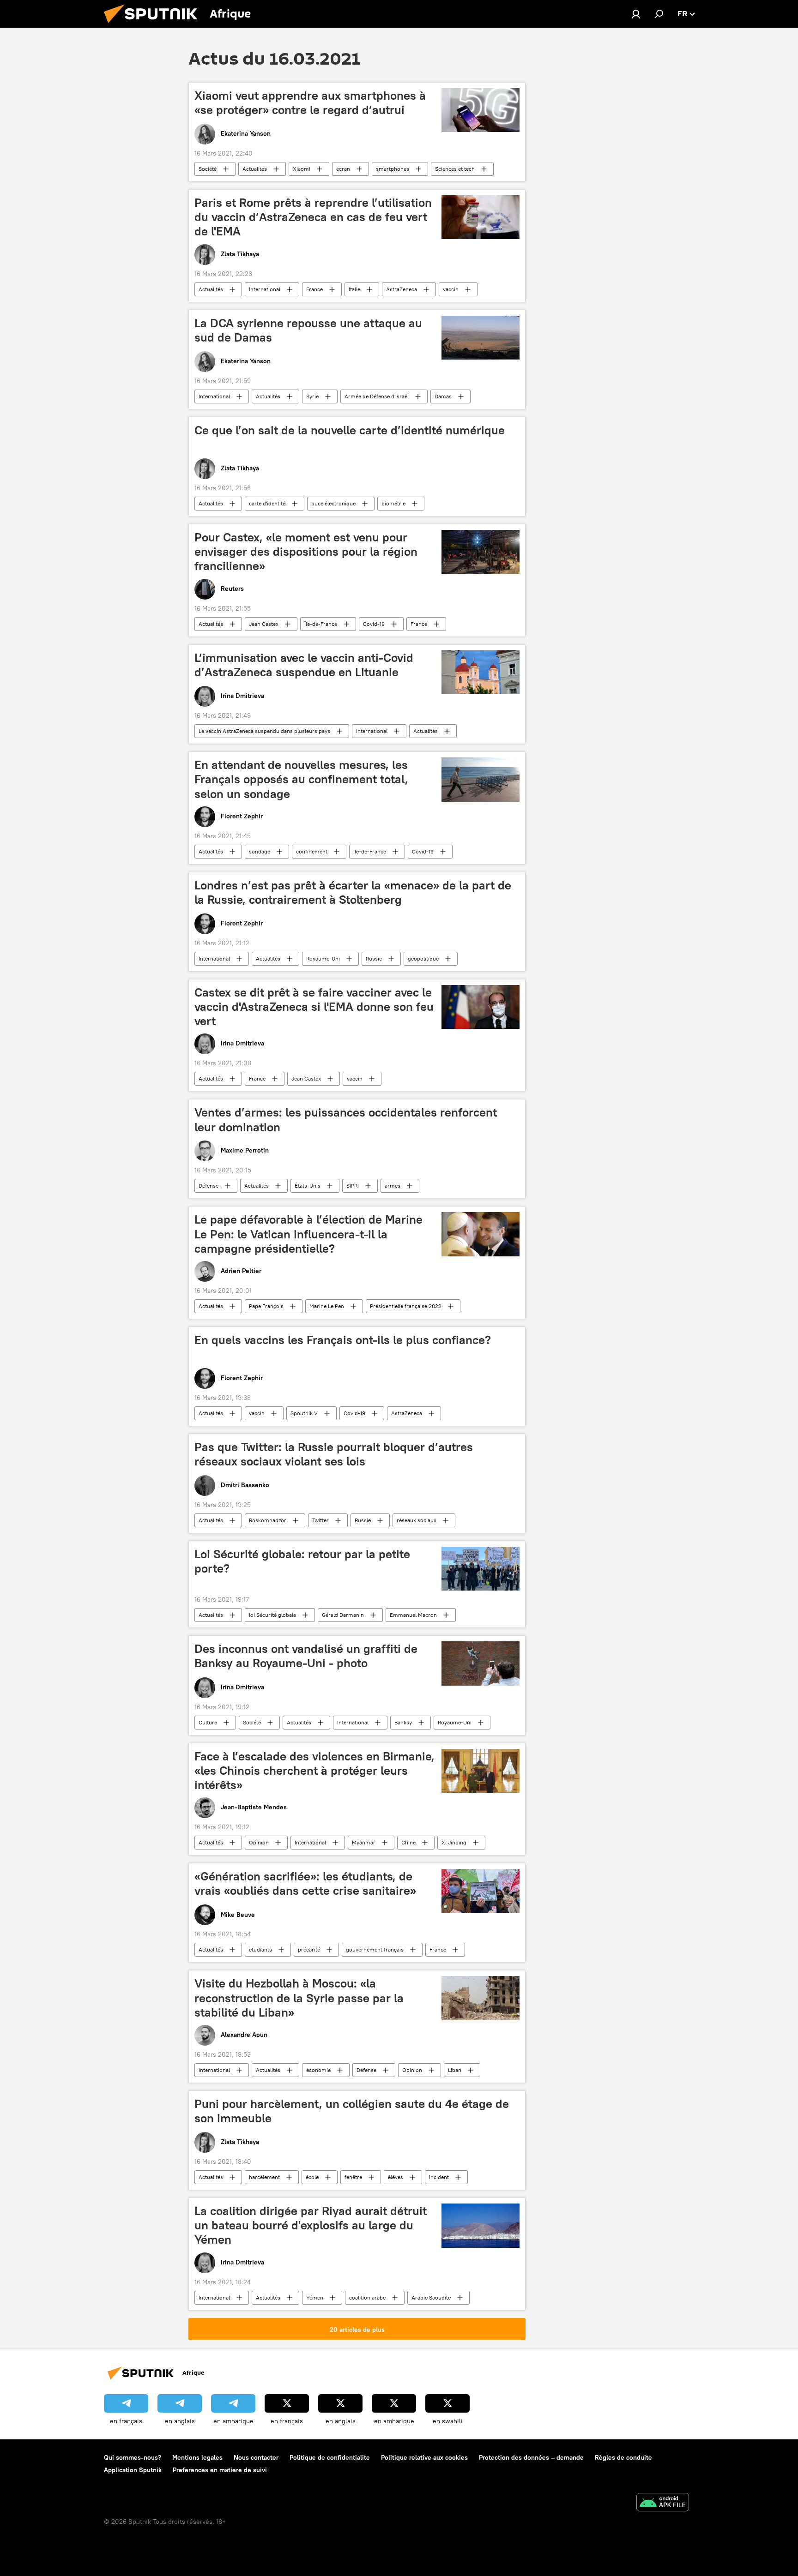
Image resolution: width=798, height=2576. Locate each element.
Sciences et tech (455, 169)
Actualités (255, 169)
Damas (443, 396)
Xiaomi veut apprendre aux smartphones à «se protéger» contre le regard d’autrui (310, 103)
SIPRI (353, 1186)
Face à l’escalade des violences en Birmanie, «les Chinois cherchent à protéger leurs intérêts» (314, 1771)
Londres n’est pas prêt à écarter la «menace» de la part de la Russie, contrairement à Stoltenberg (353, 892)
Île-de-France (321, 624)
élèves (396, 2177)
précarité (309, 1949)
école (312, 2177)
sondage (260, 851)
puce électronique (333, 503)
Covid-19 (374, 624)
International (265, 289)
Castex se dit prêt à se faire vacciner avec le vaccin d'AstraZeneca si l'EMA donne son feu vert (314, 1007)
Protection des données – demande (531, 2457)
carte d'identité (267, 503)
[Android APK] (663, 2503)
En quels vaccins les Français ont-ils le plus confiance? (343, 1340)
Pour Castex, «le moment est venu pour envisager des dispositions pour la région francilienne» (306, 552)
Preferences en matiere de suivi (220, 2470)
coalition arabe (367, 2297)
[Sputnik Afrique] (154, 25)
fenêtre (353, 2177)
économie (318, 2070)
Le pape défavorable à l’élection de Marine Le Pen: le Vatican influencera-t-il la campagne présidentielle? (308, 1234)
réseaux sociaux (417, 1520)
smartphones (393, 169)
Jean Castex (264, 624)
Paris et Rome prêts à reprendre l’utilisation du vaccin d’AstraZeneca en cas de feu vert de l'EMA (313, 217)
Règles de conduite (623, 2457)
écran (343, 169)
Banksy (403, 1722)
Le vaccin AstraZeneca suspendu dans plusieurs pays (264, 731)
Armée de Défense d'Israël (377, 396)
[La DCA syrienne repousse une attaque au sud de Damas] (481, 338)
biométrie (393, 503)
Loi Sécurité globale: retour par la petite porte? (302, 1561)
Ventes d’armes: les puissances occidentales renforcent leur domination (346, 1120)
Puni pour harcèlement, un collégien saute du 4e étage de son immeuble (352, 2111)
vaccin (451, 289)
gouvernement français (375, 1949)
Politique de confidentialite (330, 2457)
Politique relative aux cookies (424, 2457)
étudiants (260, 1949)
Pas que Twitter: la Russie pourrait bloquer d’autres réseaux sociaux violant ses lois (334, 1454)
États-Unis (308, 1186)
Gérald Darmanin (343, 1615)
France (314, 289)
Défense (209, 1186)
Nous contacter (256, 2457)
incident (439, 2177)
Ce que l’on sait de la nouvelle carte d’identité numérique (350, 430)
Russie (374, 958)
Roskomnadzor (268, 1520)
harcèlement (264, 2177)
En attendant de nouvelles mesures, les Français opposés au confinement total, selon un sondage (301, 779)
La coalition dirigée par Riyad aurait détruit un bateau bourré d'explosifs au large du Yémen (311, 2225)
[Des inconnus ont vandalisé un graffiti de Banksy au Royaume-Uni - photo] (481, 1663)
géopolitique (423, 958)
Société (208, 169)
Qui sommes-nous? (133, 2457)
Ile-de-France (370, 851)
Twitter (320, 1520)
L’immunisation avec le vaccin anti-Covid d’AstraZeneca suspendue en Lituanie (304, 665)
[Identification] (636, 14)
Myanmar (364, 1842)
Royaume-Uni (323, 958)
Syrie (312, 396)
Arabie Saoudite (431, 2297)
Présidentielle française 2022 (406, 1306)
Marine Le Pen (327, 1306)
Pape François (266, 1306)
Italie (354, 289)
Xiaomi (302, 169)
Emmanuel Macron (413, 1615)
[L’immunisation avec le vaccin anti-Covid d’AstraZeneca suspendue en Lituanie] (481, 673)
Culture (208, 1722)
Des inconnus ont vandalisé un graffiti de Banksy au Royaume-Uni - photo (306, 1656)
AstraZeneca (402, 289)
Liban (455, 2070)
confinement (312, 851)
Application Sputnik (133, 2470)
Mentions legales (197, 2457)
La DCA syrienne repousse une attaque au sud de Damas (308, 330)
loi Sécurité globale (272, 1615)
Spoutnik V (304, 1413)
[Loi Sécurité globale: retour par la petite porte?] (481, 1569)
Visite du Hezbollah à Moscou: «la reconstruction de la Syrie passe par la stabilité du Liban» (299, 1998)
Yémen (315, 2297)
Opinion (259, 1842)
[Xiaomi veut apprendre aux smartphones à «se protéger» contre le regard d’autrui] (481, 110)
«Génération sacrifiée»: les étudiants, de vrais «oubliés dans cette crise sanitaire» (305, 1883)
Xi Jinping (454, 1842)
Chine (408, 1842)
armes (393, 1186)
